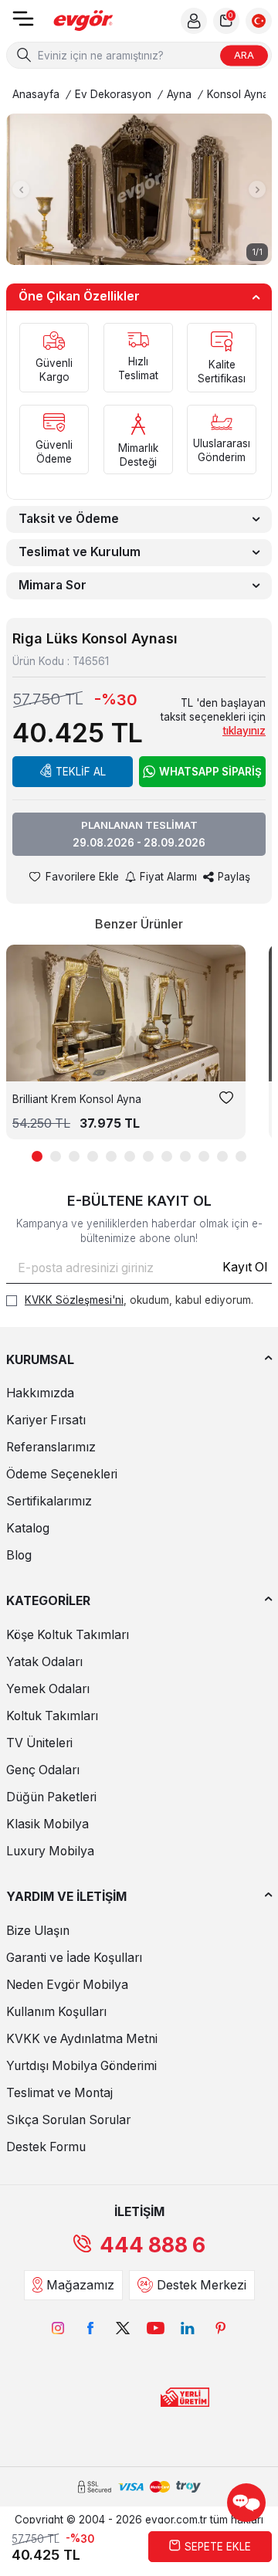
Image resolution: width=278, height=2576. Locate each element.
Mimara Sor (53, 585)
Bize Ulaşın (38, 1931)
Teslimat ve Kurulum (80, 552)
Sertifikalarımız (49, 1501)
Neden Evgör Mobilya (67, 1985)
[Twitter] (123, 2328)
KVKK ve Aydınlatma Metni (82, 2039)
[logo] (83, 21)
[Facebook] (90, 2328)
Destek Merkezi (202, 2285)
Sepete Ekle (218, 2547)
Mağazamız (80, 2285)
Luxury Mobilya (50, 1851)
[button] (21, 189)
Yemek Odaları (48, 1689)
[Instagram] (58, 2328)
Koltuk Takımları (52, 1716)
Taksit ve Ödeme (69, 519)
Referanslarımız (51, 1447)
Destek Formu (46, 2147)
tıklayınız (244, 731)
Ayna (179, 94)
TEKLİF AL (81, 772)
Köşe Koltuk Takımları (68, 1635)
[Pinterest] (220, 2328)
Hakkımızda (40, 1393)
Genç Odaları (43, 1770)
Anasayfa (36, 94)
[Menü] (23, 24)
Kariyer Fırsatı (46, 1420)
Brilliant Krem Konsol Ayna (77, 1099)
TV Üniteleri (39, 1743)
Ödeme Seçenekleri (62, 1474)
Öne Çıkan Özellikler (79, 296)
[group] (139, 189)
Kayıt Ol (245, 1267)
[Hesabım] (194, 21)
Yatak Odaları (44, 1662)
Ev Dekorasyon (113, 94)
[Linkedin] (188, 2328)
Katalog (28, 1528)
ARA (244, 55)
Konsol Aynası (242, 94)
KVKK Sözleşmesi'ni (74, 1300)
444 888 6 (153, 2245)
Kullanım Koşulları (56, 2012)
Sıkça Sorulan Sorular (68, 2120)
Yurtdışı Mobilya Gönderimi (81, 2066)
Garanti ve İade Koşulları (74, 1958)
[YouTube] (155, 2328)
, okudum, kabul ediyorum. (139, 1300)
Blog (19, 1555)
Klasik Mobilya (47, 1824)
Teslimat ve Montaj (59, 2093)
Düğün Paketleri (51, 1797)
